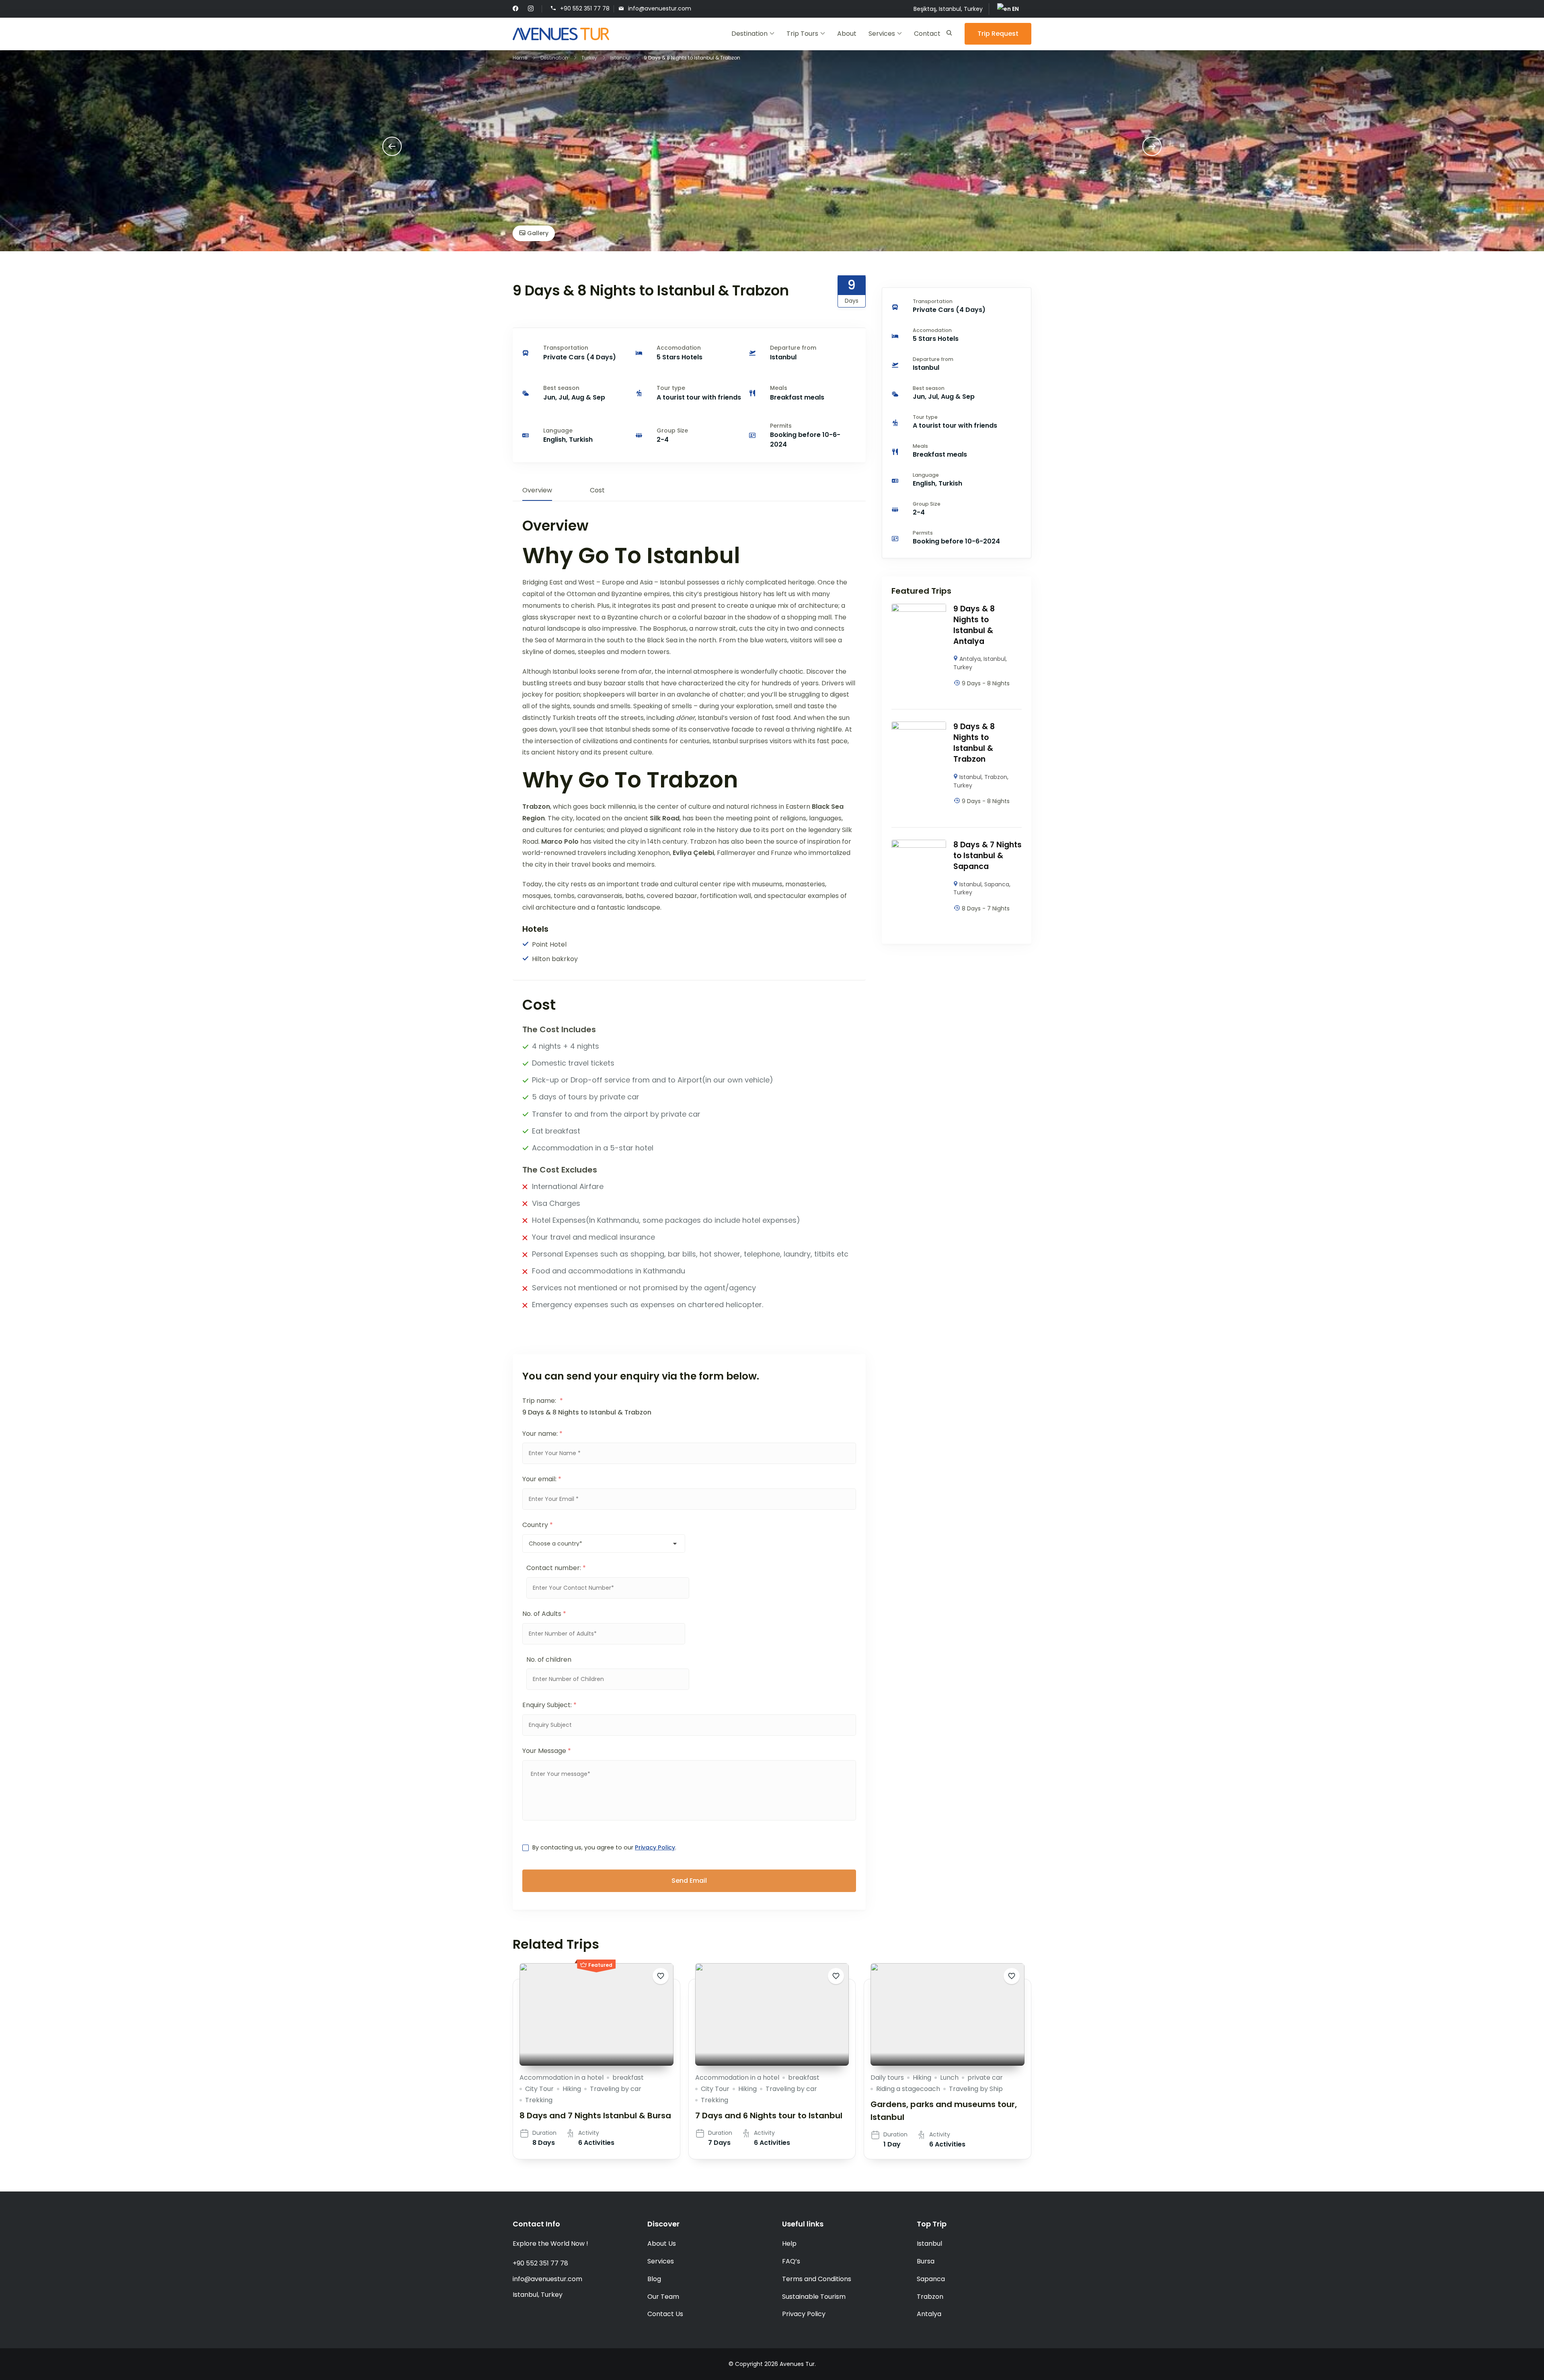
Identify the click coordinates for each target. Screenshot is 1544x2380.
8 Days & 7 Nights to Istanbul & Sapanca (988, 856)
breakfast (628, 2078)
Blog (654, 2279)
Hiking (572, 2089)
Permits (781, 426)
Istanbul (995, 659)
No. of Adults (544, 1614)
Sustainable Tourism (814, 2297)
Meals (779, 388)
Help (789, 2244)
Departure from (793, 348)
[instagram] (531, 9)
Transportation (566, 348)
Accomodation (679, 348)
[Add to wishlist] (661, 1976)
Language (558, 430)
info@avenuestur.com (660, 8)
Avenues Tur (797, 2364)
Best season (561, 388)
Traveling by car (616, 2089)
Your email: (542, 1479)
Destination (749, 34)
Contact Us (665, 2314)
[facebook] (515, 9)
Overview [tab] (537, 490)
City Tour (539, 2089)
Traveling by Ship (976, 2089)
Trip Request (998, 34)
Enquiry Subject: (549, 1705)
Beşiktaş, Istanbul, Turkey (948, 9)
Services (882, 34)
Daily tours (887, 2078)
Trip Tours (802, 34)
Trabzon (996, 777)
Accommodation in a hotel (562, 2078)
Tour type (671, 388)
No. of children (549, 1659)
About (847, 34)
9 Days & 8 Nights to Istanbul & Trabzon (974, 743)
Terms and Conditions (817, 2279)
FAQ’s (791, 2261)
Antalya (970, 659)
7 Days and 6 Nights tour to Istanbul (769, 2116)
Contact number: (556, 1568)
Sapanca (997, 884)
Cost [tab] (597, 490)
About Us (662, 2244)
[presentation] (392, 146)
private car (985, 2078)
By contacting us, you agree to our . (604, 1847)
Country (538, 1525)
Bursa (926, 2261)
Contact (927, 34)
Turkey (963, 667)
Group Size (672, 430)
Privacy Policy (655, 1847)
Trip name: (543, 1401)
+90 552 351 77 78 (585, 8)
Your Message (547, 1751)
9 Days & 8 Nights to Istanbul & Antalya (974, 625)
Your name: (542, 1434)
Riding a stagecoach (908, 2089)
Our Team (663, 2297)
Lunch (949, 2078)
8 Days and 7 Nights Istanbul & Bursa (595, 2116)
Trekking (539, 2100)
